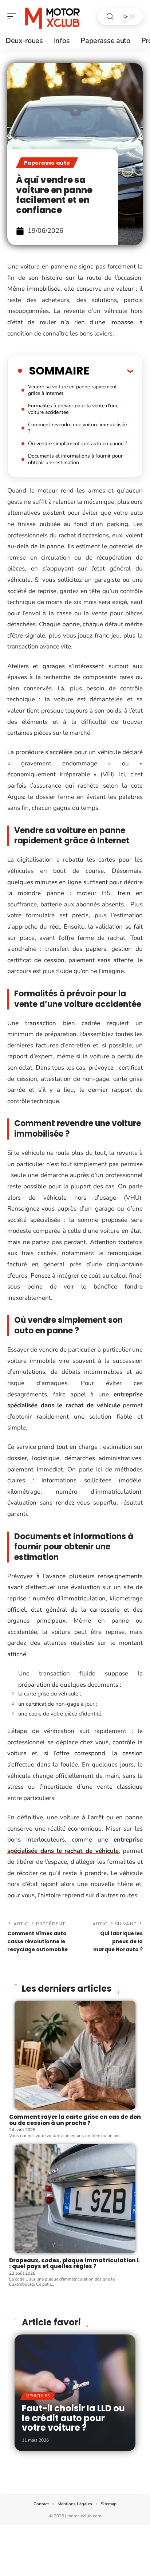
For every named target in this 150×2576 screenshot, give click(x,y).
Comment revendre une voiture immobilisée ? (77, 428)
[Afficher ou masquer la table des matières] (111, 371)
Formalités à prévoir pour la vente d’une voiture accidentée (73, 409)
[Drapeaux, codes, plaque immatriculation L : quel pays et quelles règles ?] (75, 2199)
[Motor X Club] (52, 16)
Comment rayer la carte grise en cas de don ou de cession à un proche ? (75, 2120)
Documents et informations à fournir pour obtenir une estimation (75, 459)
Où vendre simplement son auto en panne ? (78, 444)
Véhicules (38, 2396)
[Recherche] (110, 17)
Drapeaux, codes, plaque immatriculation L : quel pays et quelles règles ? (74, 2263)
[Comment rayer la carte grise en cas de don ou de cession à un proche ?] (75, 2055)
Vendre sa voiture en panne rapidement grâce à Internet (72, 390)
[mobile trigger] (13, 16)
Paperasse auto (47, 163)
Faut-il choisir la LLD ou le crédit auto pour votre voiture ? (73, 2418)
